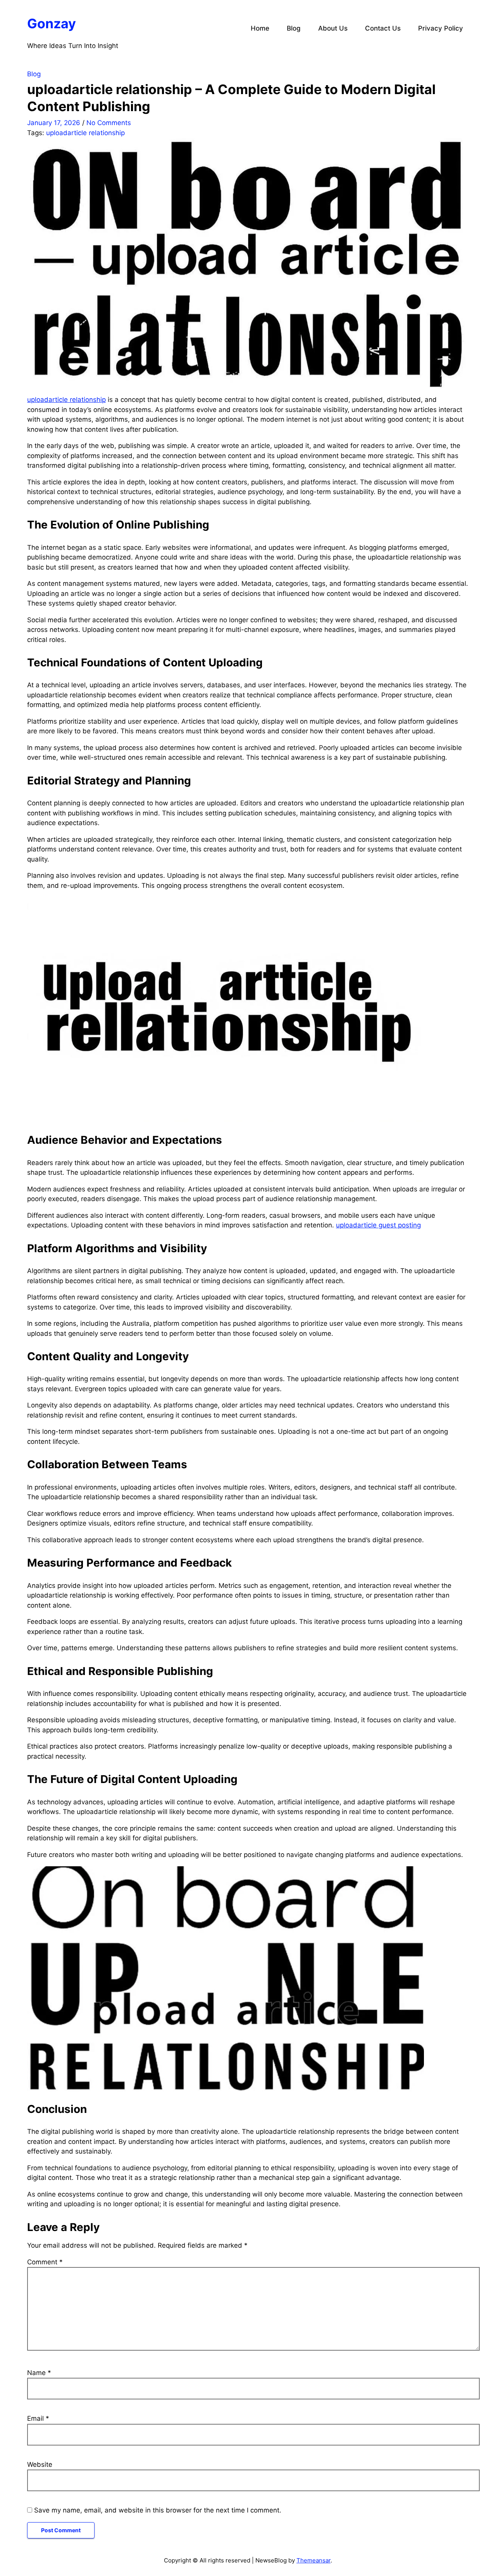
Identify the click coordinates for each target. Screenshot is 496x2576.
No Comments (109, 123)
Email (38, 2418)
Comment (45, 2262)
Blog (294, 28)
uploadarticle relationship (85, 133)
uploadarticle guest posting (378, 1225)
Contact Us (383, 28)
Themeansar (313, 2560)
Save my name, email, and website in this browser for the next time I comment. (158, 2510)
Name (39, 2373)
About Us (333, 28)
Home (260, 28)
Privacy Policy (441, 28)
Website (40, 2464)
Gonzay (52, 23)
